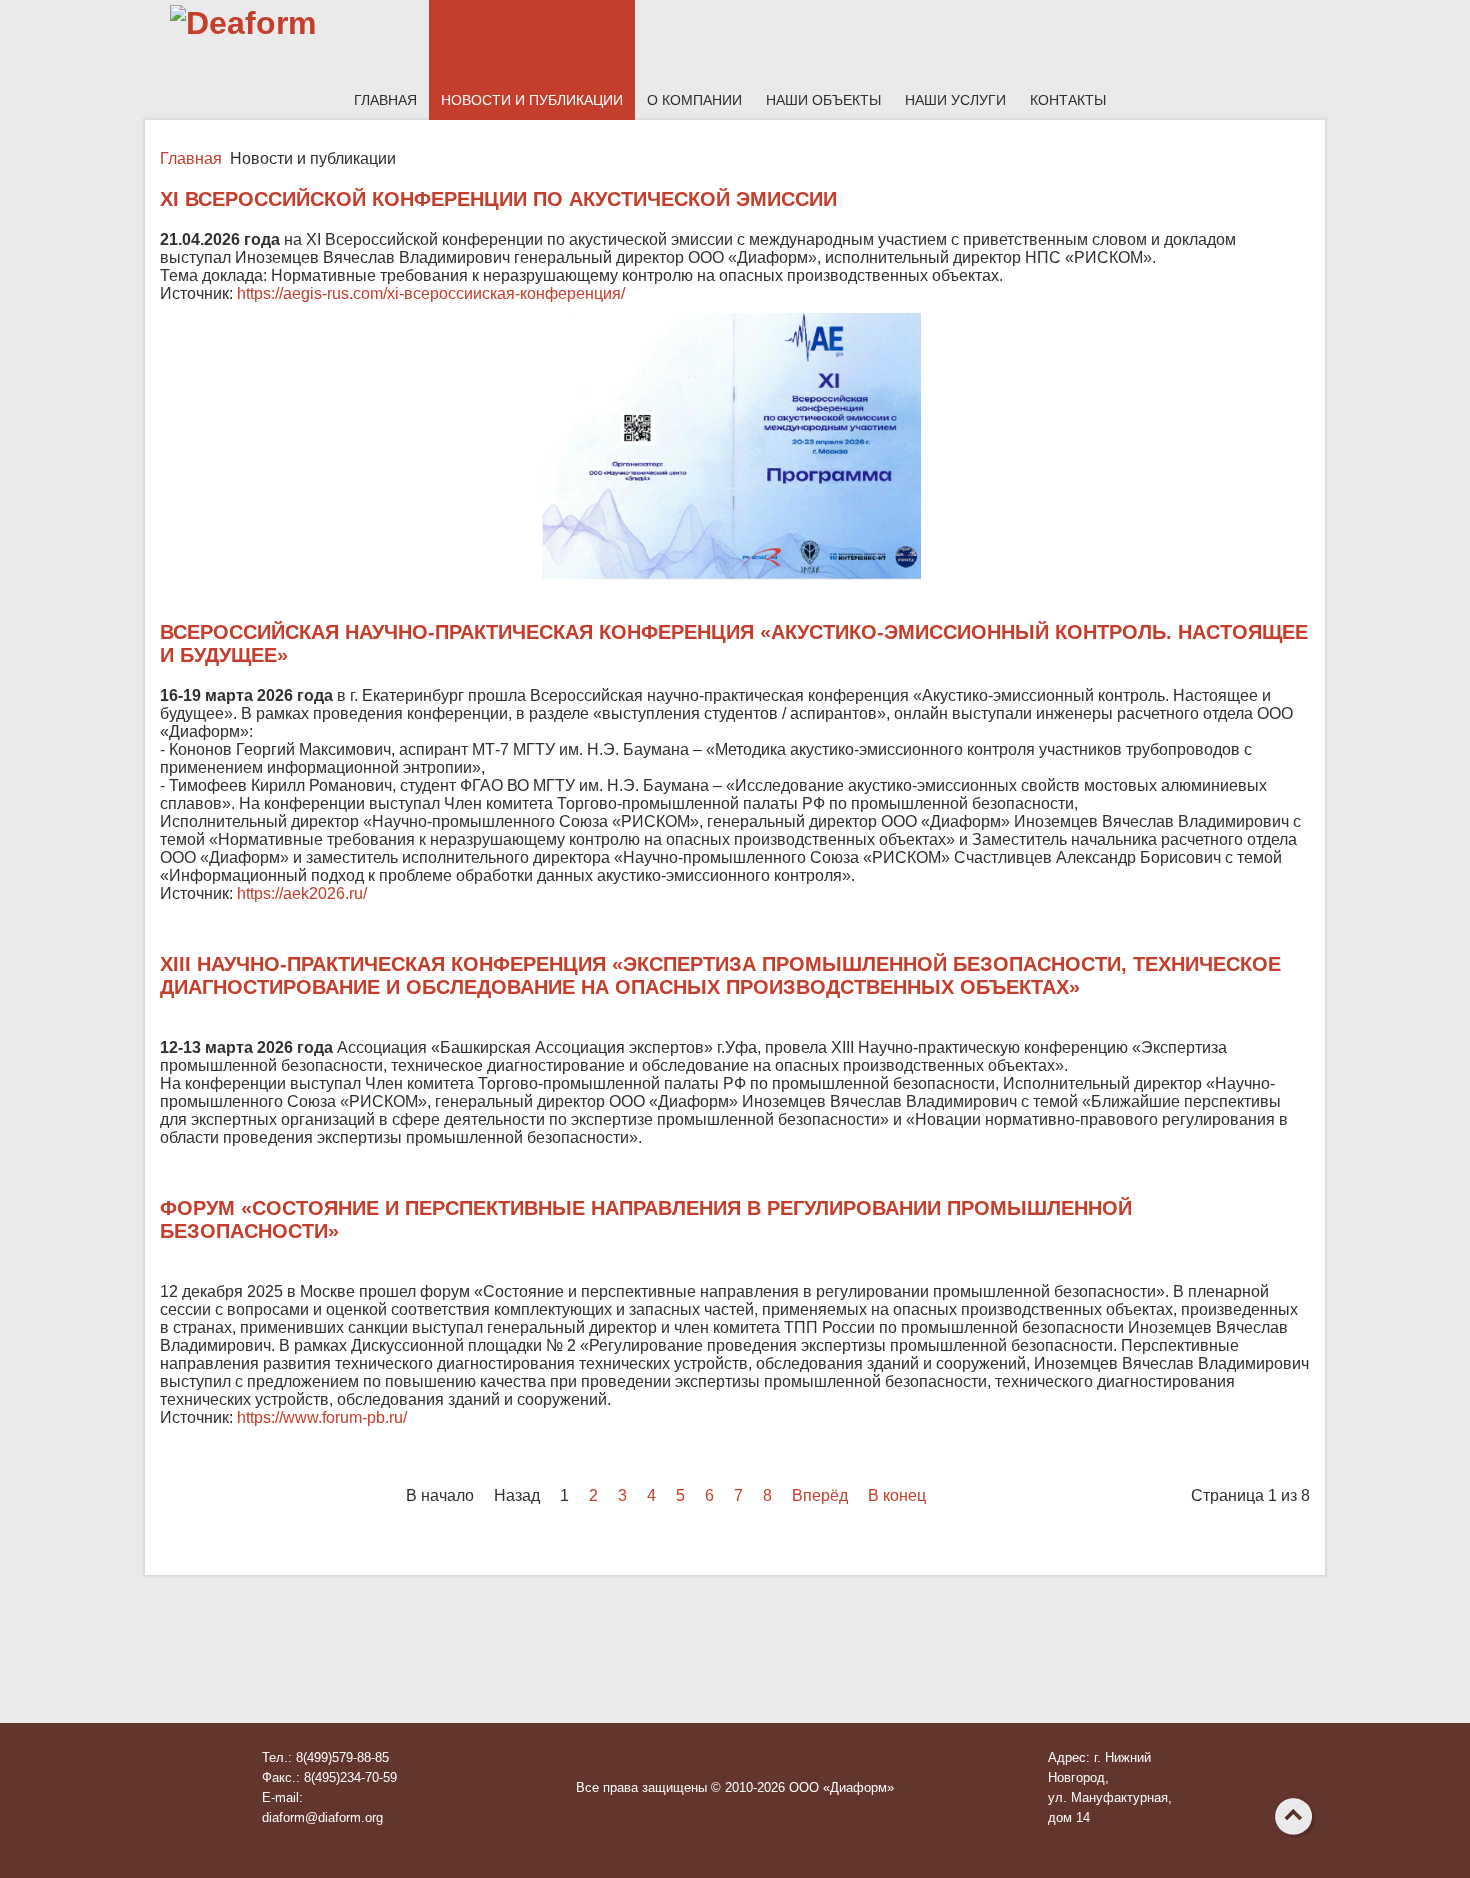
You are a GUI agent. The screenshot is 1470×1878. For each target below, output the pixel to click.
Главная (385, 100)
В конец (897, 1495)
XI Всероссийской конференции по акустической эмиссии (498, 199)
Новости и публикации (532, 100)
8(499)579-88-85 (342, 1757)
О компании (694, 100)
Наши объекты (823, 100)
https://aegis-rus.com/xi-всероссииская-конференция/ (431, 293)
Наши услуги (955, 100)
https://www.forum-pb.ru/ (322, 1417)
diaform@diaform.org (322, 1817)
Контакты (1068, 100)
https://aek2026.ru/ (302, 893)
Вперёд (820, 1495)
